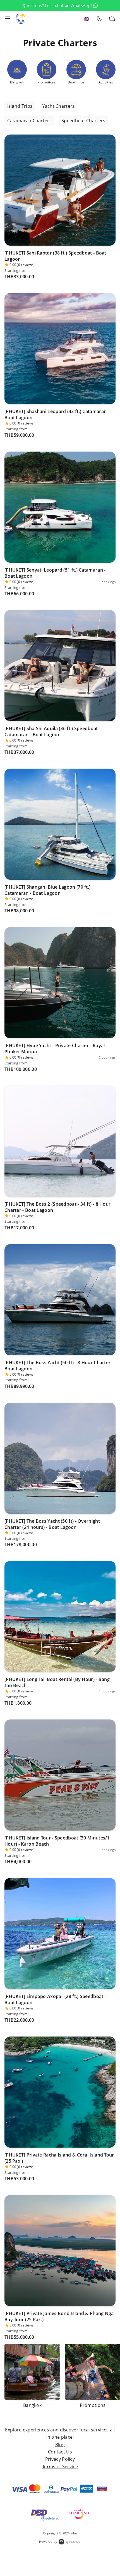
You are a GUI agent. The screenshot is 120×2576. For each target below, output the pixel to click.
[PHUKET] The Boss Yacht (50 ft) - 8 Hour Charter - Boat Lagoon (59, 1366)
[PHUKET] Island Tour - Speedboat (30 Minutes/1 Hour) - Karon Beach (57, 1841)
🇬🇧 (86, 19)
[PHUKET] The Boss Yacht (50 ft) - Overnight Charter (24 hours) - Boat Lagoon (52, 1524)
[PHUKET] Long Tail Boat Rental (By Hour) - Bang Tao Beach (57, 1682)
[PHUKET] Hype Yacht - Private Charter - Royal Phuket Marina (55, 1049)
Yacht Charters (58, 106)
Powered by (60, 2542)
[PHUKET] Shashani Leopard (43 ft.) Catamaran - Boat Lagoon (57, 414)
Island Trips (20, 106)
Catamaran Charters (29, 121)
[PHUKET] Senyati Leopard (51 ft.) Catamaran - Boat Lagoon (55, 573)
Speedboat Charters (83, 121)
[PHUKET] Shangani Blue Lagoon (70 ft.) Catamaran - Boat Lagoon (47, 890)
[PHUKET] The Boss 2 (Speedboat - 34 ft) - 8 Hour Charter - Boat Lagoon (57, 1207)
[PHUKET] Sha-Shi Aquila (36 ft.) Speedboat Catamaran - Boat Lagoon (51, 731)
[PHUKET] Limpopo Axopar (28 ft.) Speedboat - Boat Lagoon (55, 1999)
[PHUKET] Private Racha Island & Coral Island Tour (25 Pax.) (59, 2158)
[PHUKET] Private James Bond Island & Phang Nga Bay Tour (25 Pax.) (59, 2316)
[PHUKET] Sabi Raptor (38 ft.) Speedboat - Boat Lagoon (55, 256)
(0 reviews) (26, 265)
